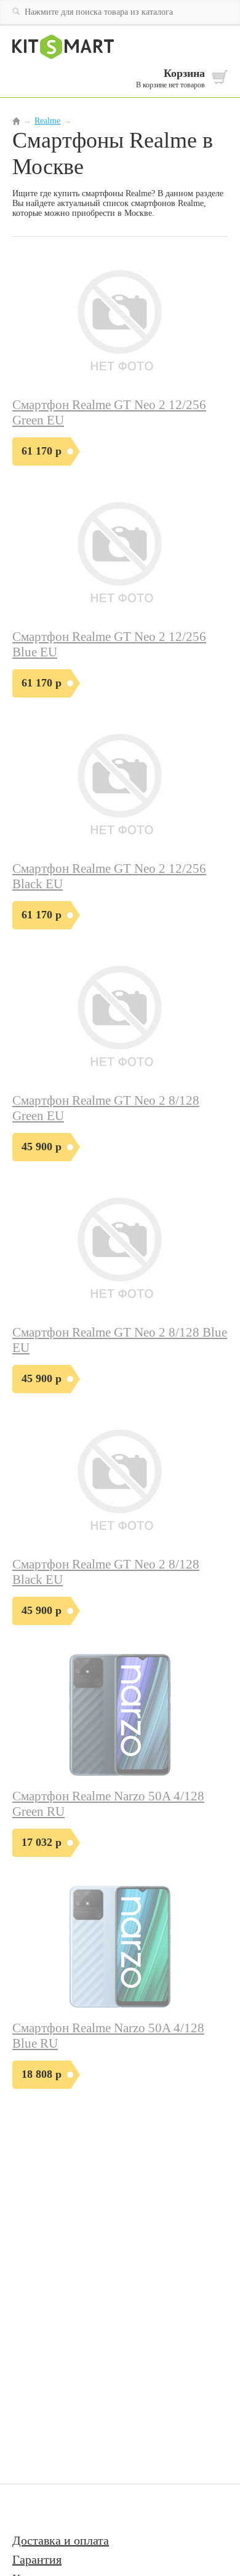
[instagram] (62, 2509)
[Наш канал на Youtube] (30, 2509)
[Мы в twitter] (89, 2509)
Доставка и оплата (61, 2540)
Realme (47, 121)
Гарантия (37, 2559)
